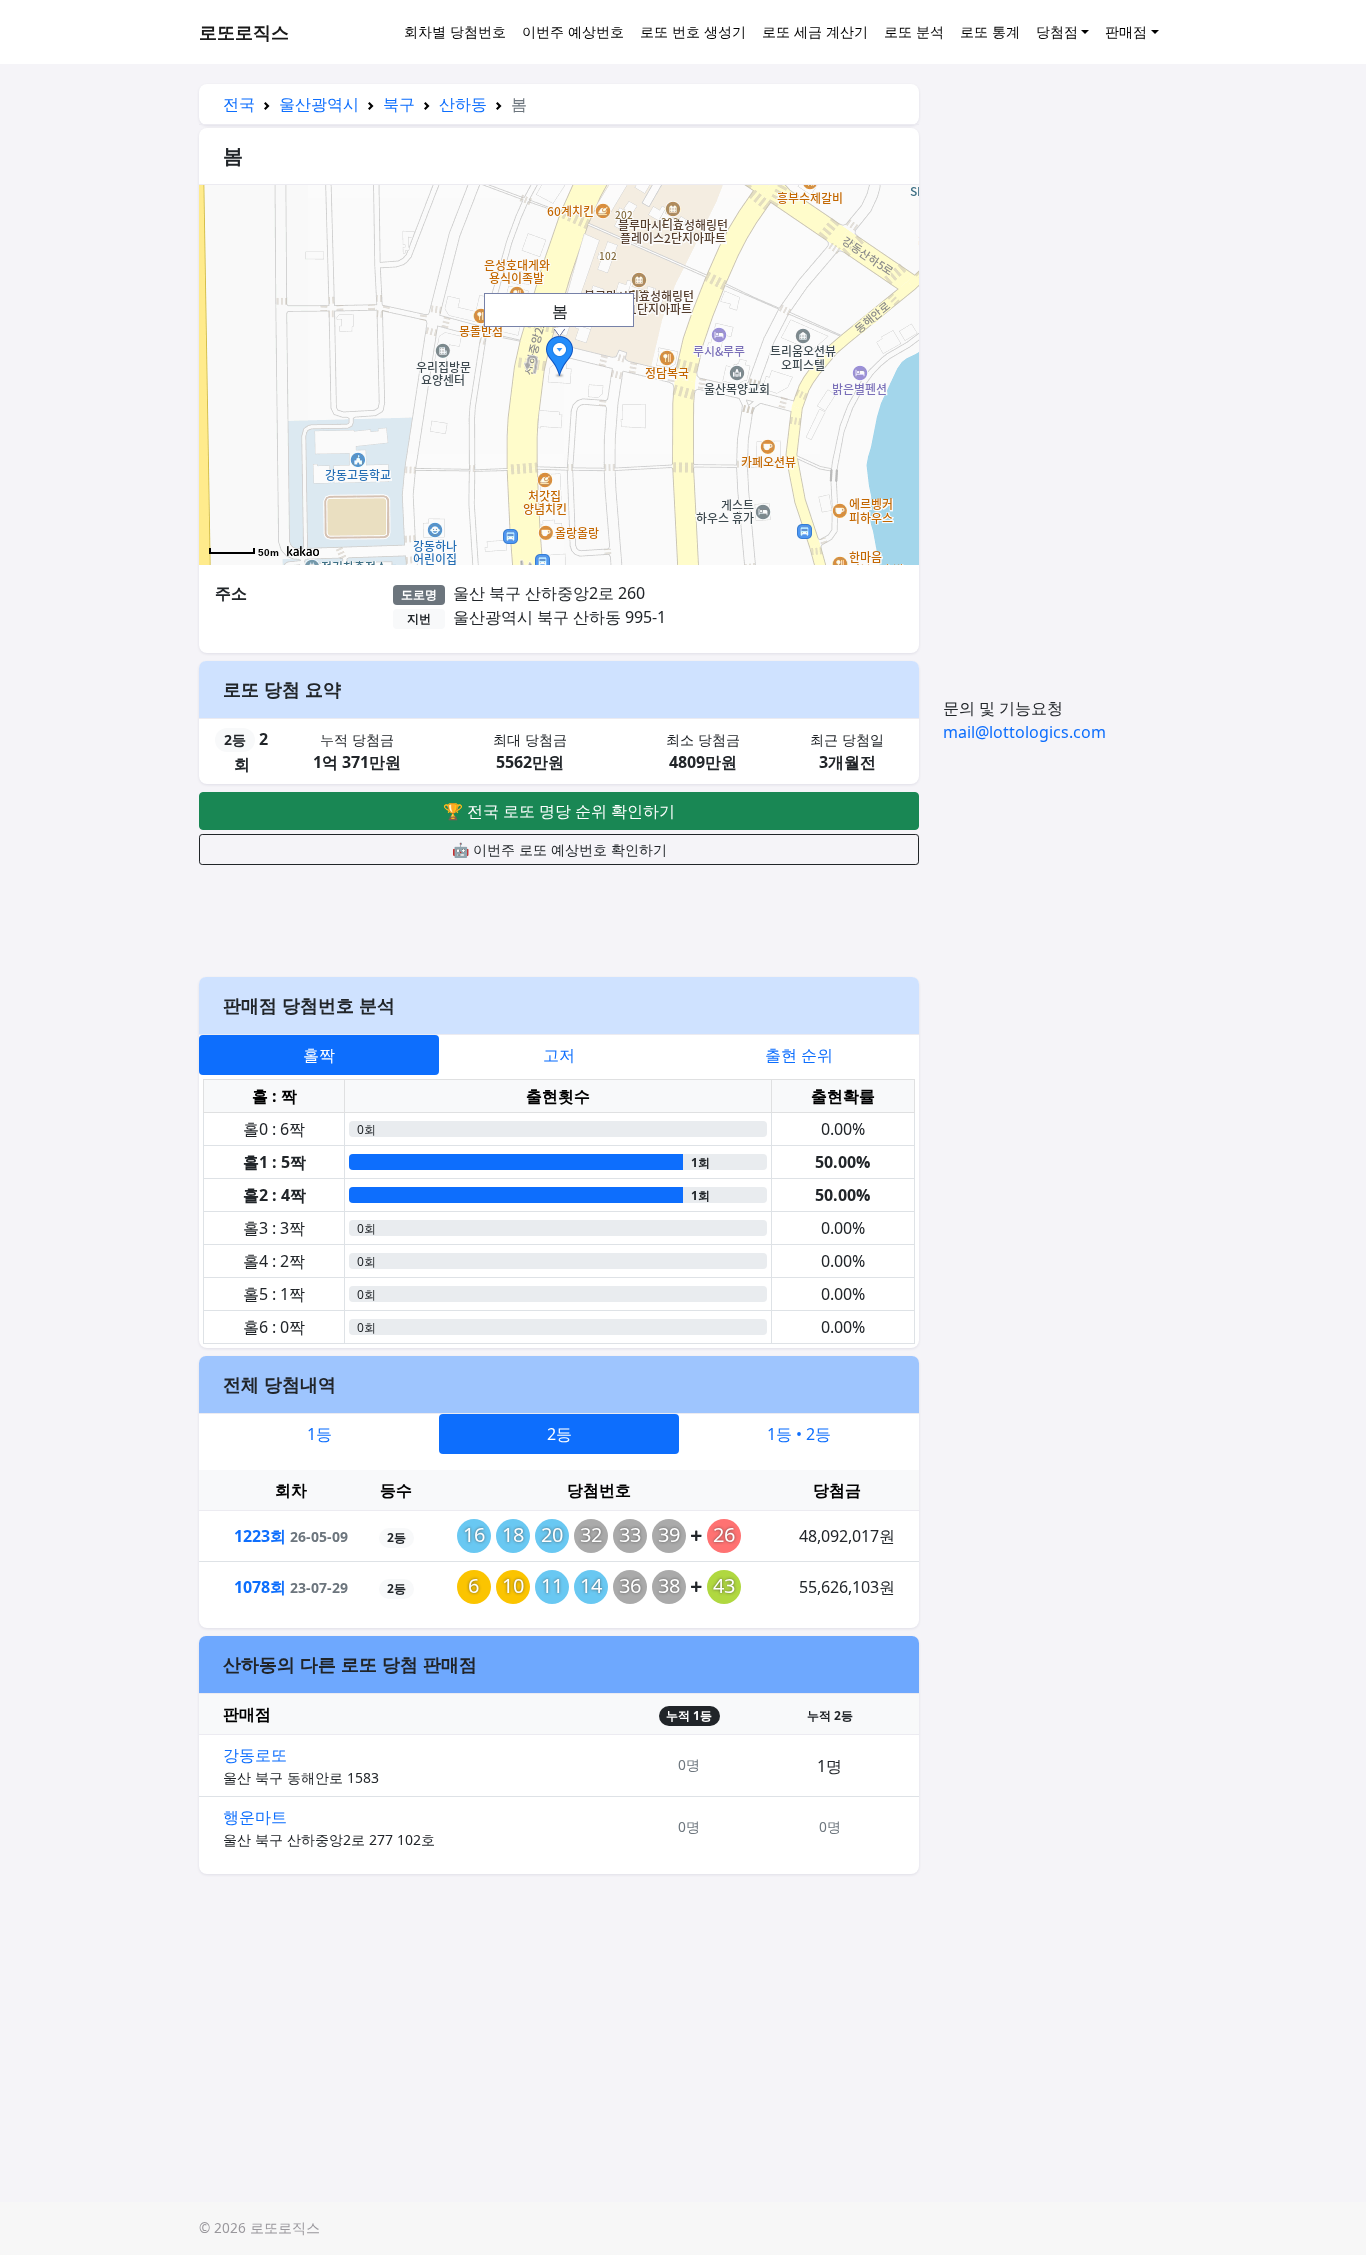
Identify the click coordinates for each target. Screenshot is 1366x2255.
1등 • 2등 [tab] (799, 1434)
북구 (399, 104)
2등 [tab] (559, 1434)
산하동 (463, 104)
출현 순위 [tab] (799, 1055)
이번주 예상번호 (573, 31)
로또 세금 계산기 (815, 31)
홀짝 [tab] (319, 1055)
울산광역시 (319, 104)
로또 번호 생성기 (693, 31)
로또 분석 (914, 31)
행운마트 (255, 1817)
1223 (260, 1536)
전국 (239, 104)
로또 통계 (990, 31)
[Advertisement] (559, 918)
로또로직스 (244, 32)
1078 (260, 1587)
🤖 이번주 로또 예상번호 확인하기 (559, 849)
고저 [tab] (559, 1055)
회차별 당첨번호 (455, 31)
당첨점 (1057, 31)
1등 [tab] (319, 1434)
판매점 (1126, 31)
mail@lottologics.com (1024, 732)
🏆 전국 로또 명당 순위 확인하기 (559, 811)
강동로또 (255, 1755)
